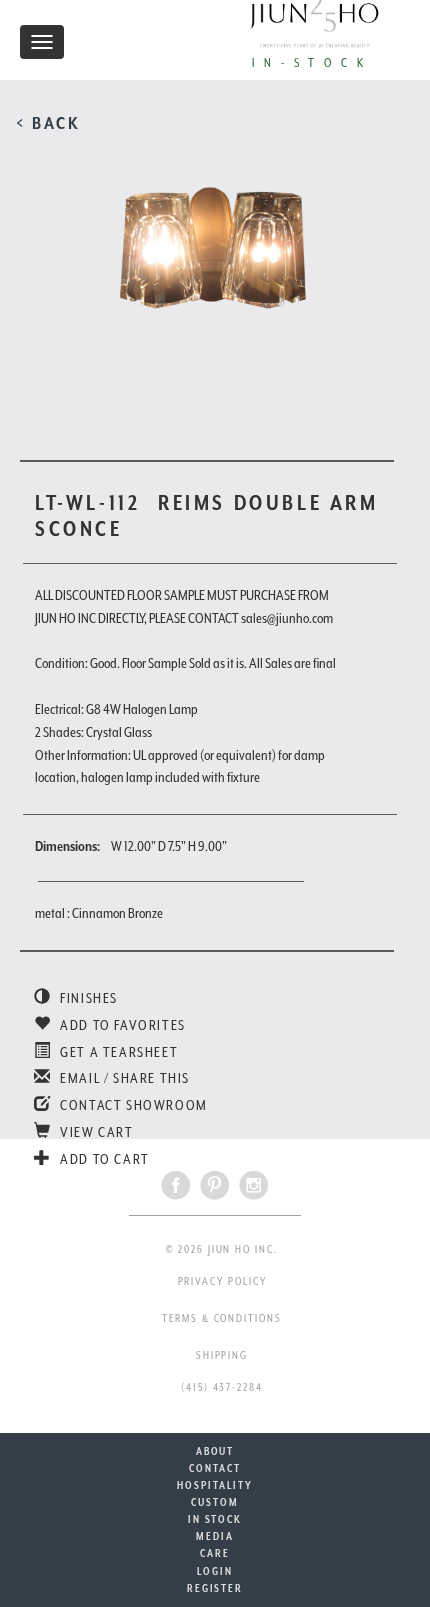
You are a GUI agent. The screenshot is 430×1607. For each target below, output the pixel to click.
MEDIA (215, 1536)
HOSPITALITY (214, 1485)
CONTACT (214, 1468)
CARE (215, 1553)
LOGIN (215, 1571)
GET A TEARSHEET (117, 1052)
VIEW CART (95, 1132)
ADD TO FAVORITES (121, 1025)
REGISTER (215, 1588)
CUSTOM (215, 1502)
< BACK (48, 123)
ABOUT (215, 1451)
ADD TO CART (103, 1159)
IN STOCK (215, 1519)
